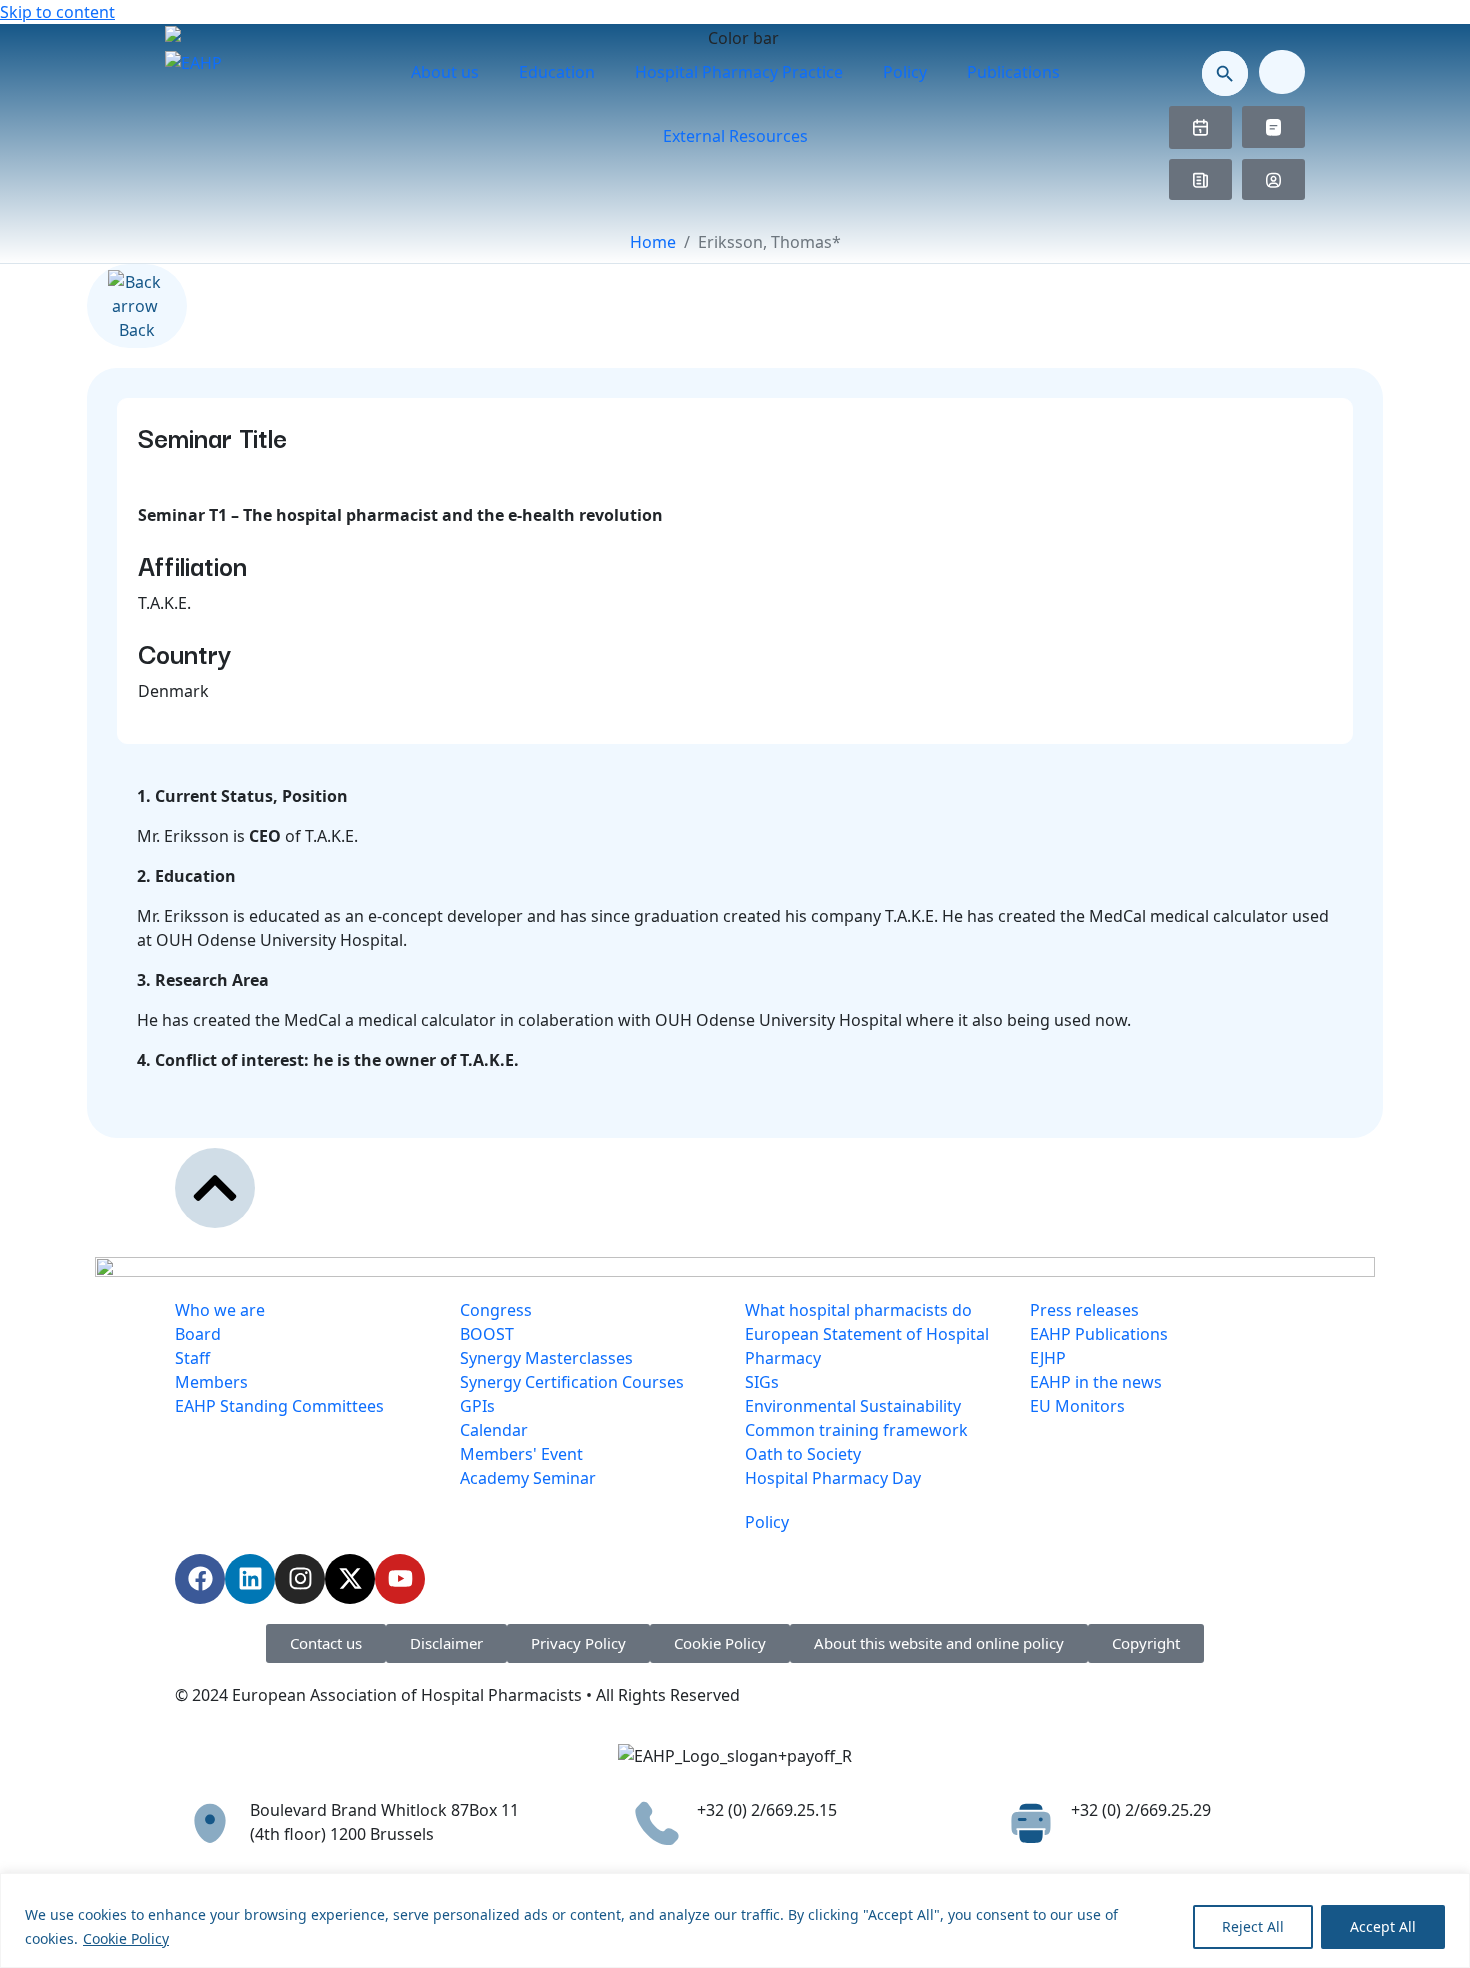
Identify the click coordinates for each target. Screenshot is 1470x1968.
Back (137, 330)
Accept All (1383, 1926)
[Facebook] (200, 1579)
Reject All (1253, 1926)
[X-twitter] (350, 1579)
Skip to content (57, 12)
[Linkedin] (250, 1579)
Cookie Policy (126, 1938)
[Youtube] (400, 1579)
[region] (735, 1920)
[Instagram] (300, 1579)
